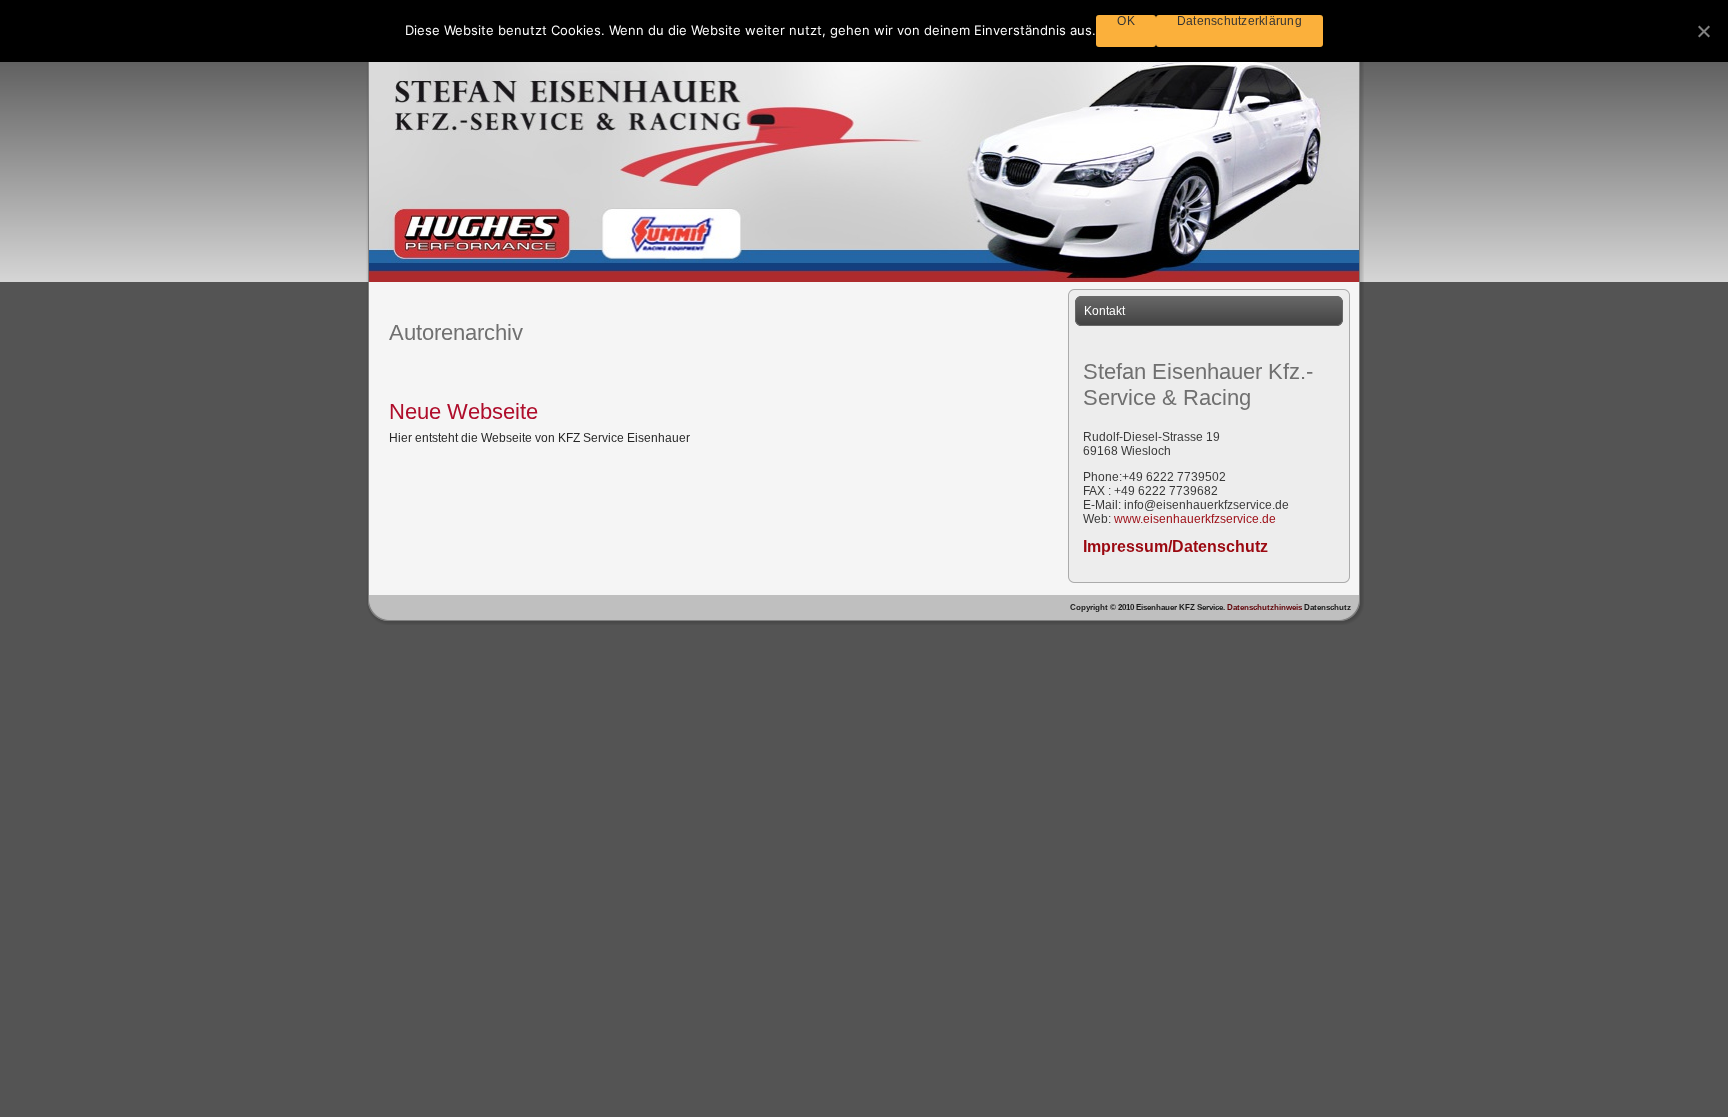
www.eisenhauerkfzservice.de (1195, 519)
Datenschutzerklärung (1239, 21)
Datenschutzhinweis (1265, 607)
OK (1126, 21)
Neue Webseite (463, 411)
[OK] (1703, 31)
